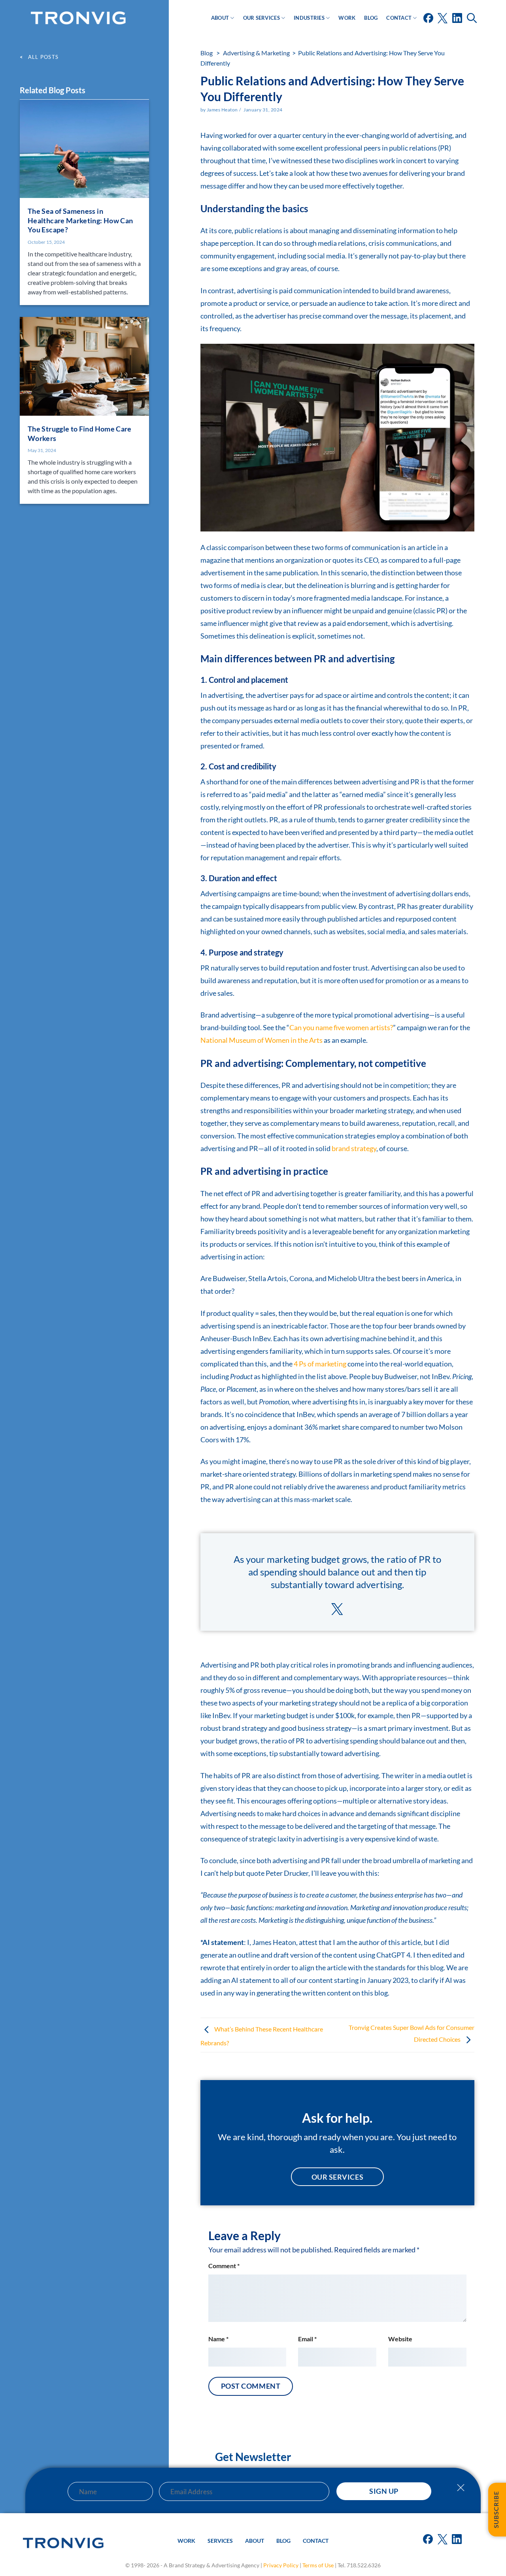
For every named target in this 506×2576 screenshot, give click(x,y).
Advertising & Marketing (256, 53)
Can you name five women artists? (341, 1027)
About (220, 18)
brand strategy (354, 1148)
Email (307, 2339)
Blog (371, 18)
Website (400, 2339)
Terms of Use (318, 2565)
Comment (224, 2266)
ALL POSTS (43, 57)
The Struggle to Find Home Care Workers (80, 433)
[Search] (473, 18)
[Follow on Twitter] (443, 21)
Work (347, 18)
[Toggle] (461, 2492)
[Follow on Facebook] (429, 21)
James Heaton (222, 110)
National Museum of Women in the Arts (261, 1040)
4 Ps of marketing (320, 1364)
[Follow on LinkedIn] (458, 21)
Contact (399, 18)
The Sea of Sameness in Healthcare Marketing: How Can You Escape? (80, 219)
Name (218, 2339)
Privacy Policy (281, 2565)
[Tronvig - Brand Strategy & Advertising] (78, 18)
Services (220, 2541)
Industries (309, 18)
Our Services (261, 18)
